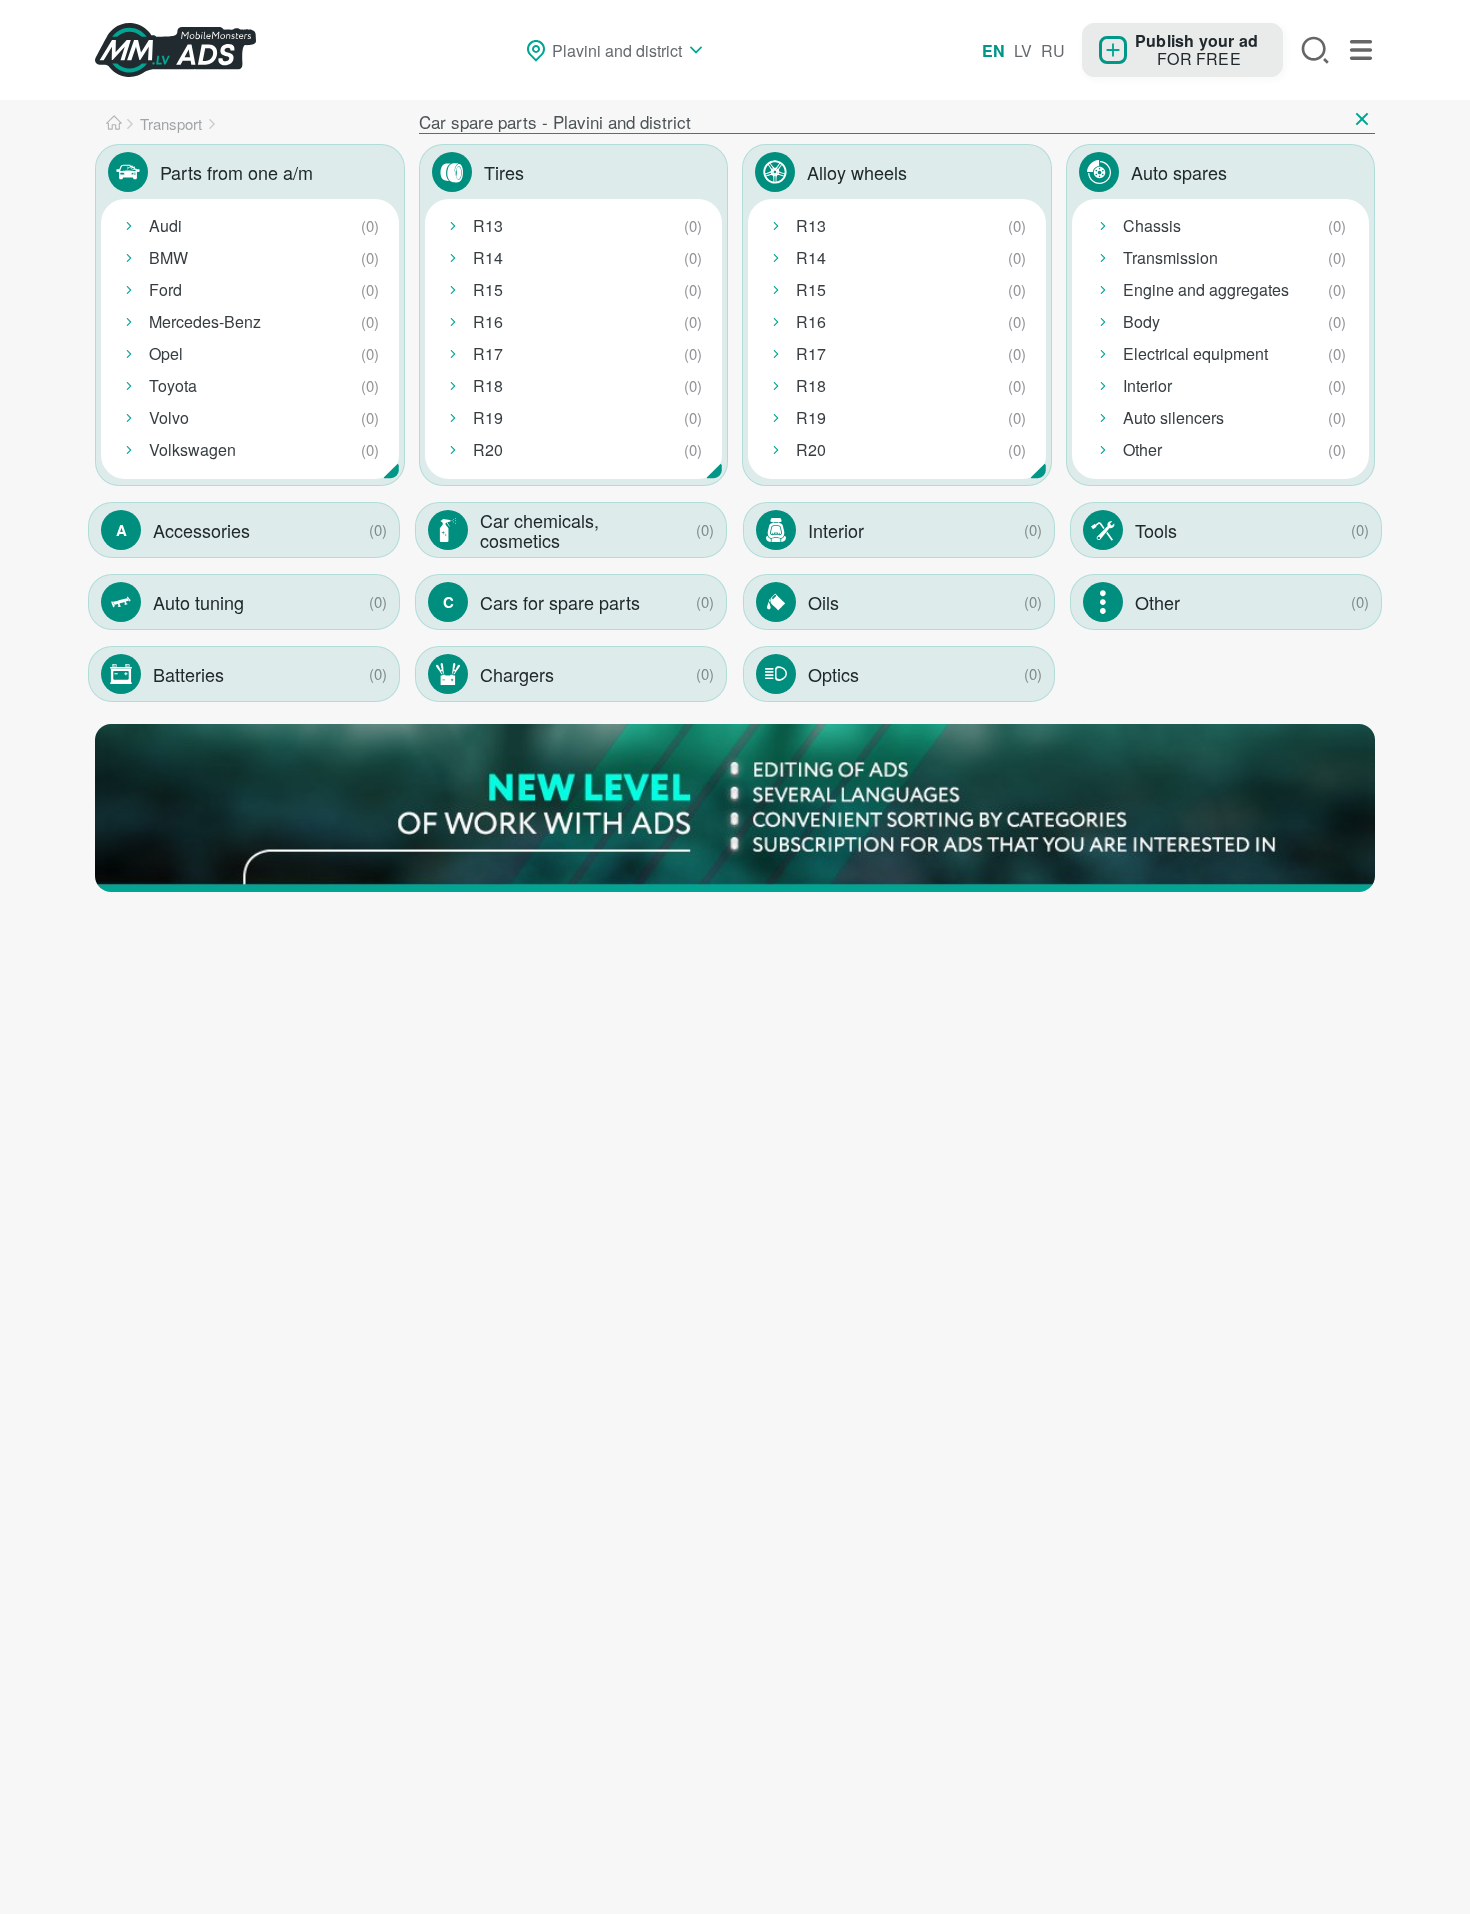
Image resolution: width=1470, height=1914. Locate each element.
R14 (488, 257)
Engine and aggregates (1206, 289)
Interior (1147, 385)
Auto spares (1179, 172)
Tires (504, 172)
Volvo (169, 417)
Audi (165, 225)
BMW (168, 257)
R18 (488, 385)
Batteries (188, 674)
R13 (488, 225)
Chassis (1152, 225)
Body (1141, 321)
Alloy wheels (857, 172)
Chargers (517, 674)
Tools (1156, 530)
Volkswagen (192, 449)
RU (1053, 50)
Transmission (1170, 257)
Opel (166, 353)
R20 (488, 449)
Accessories (201, 530)
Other (1142, 449)
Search (1315, 50)
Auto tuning (198, 602)
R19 (488, 417)
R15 (488, 289)
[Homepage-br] (114, 124)
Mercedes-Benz (205, 321)
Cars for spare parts (560, 602)
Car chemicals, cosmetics (539, 530)
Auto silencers (1173, 417)
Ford (165, 289)
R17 (488, 353)
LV (1023, 50)
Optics (833, 674)
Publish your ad (1196, 40)
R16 (488, 321)
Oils (823, 602)
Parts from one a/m (236, 172)
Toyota (173, 385)
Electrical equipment (1195, 353)
